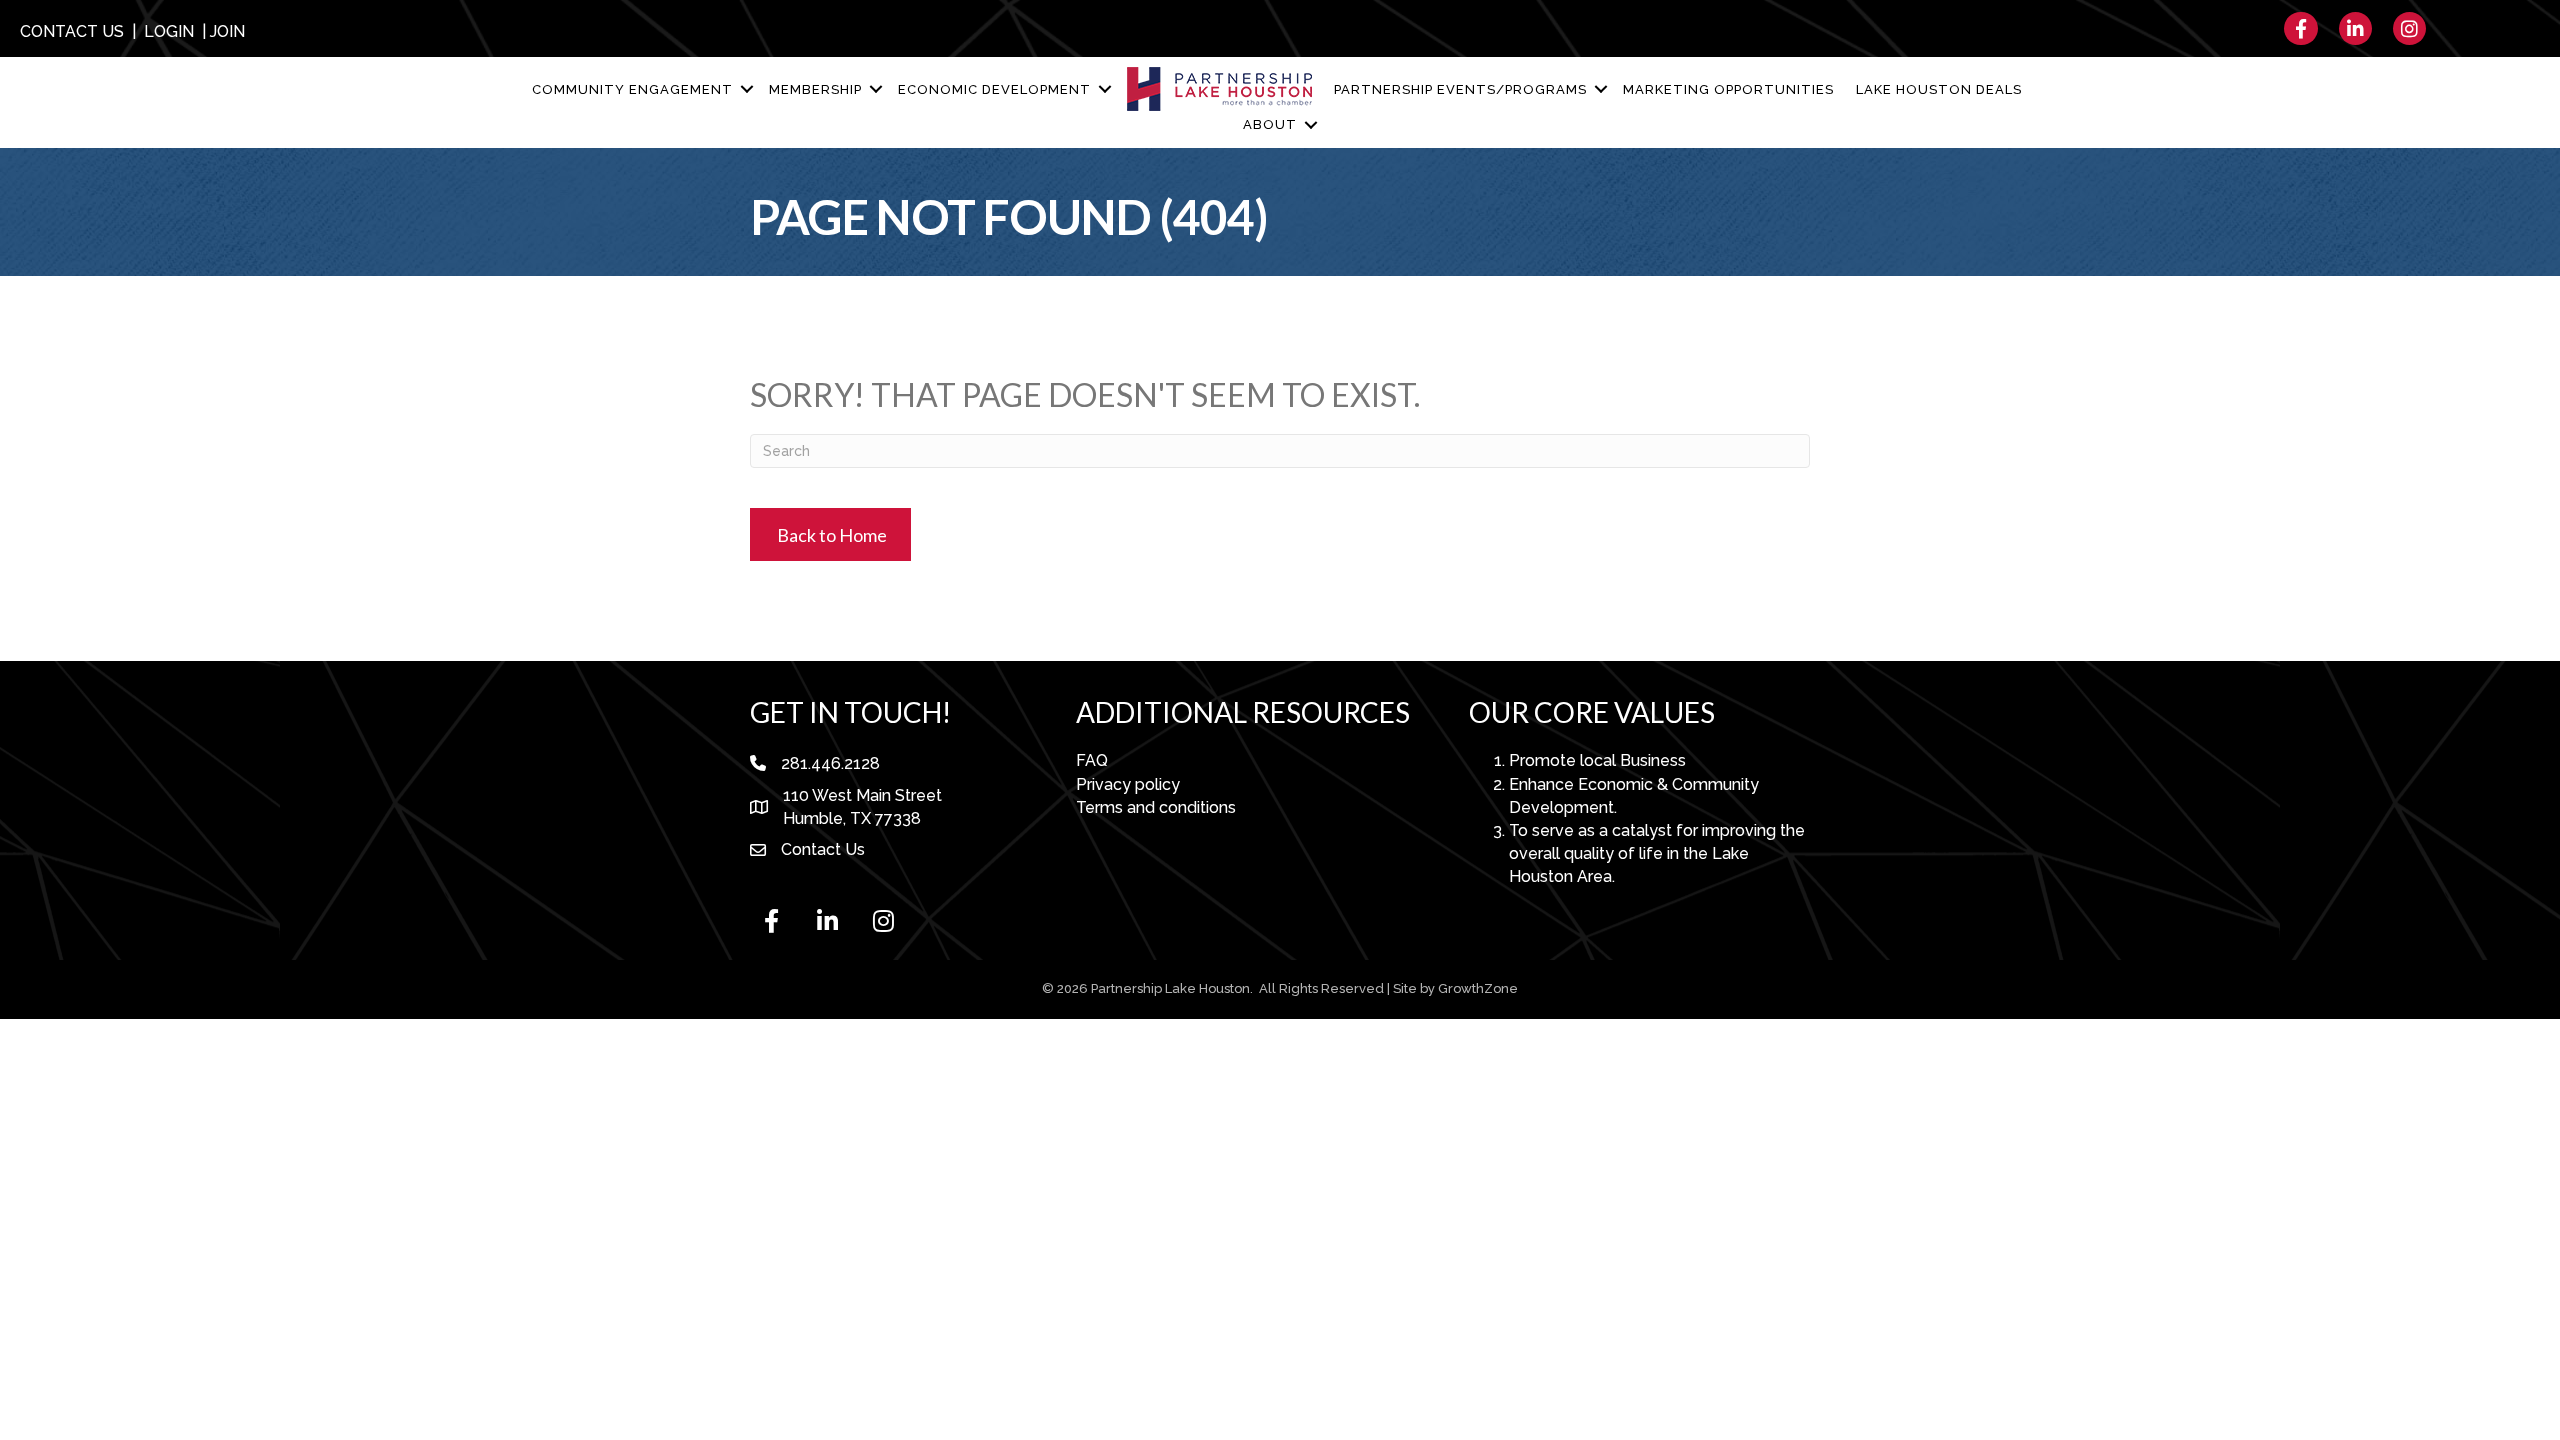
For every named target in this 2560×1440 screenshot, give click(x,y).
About (1270, 124)
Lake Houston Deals (1939, 89)
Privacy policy (1128, 784)
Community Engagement (632, 89)
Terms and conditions (1156, 807)
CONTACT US (72, 31)
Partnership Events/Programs (1460, 89)
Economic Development (994, 89)
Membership (815, 89)
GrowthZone (1478, 988)
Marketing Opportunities (1728, 89)
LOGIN (169, 31)
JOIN (227, 31)
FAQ (1092, 760)
